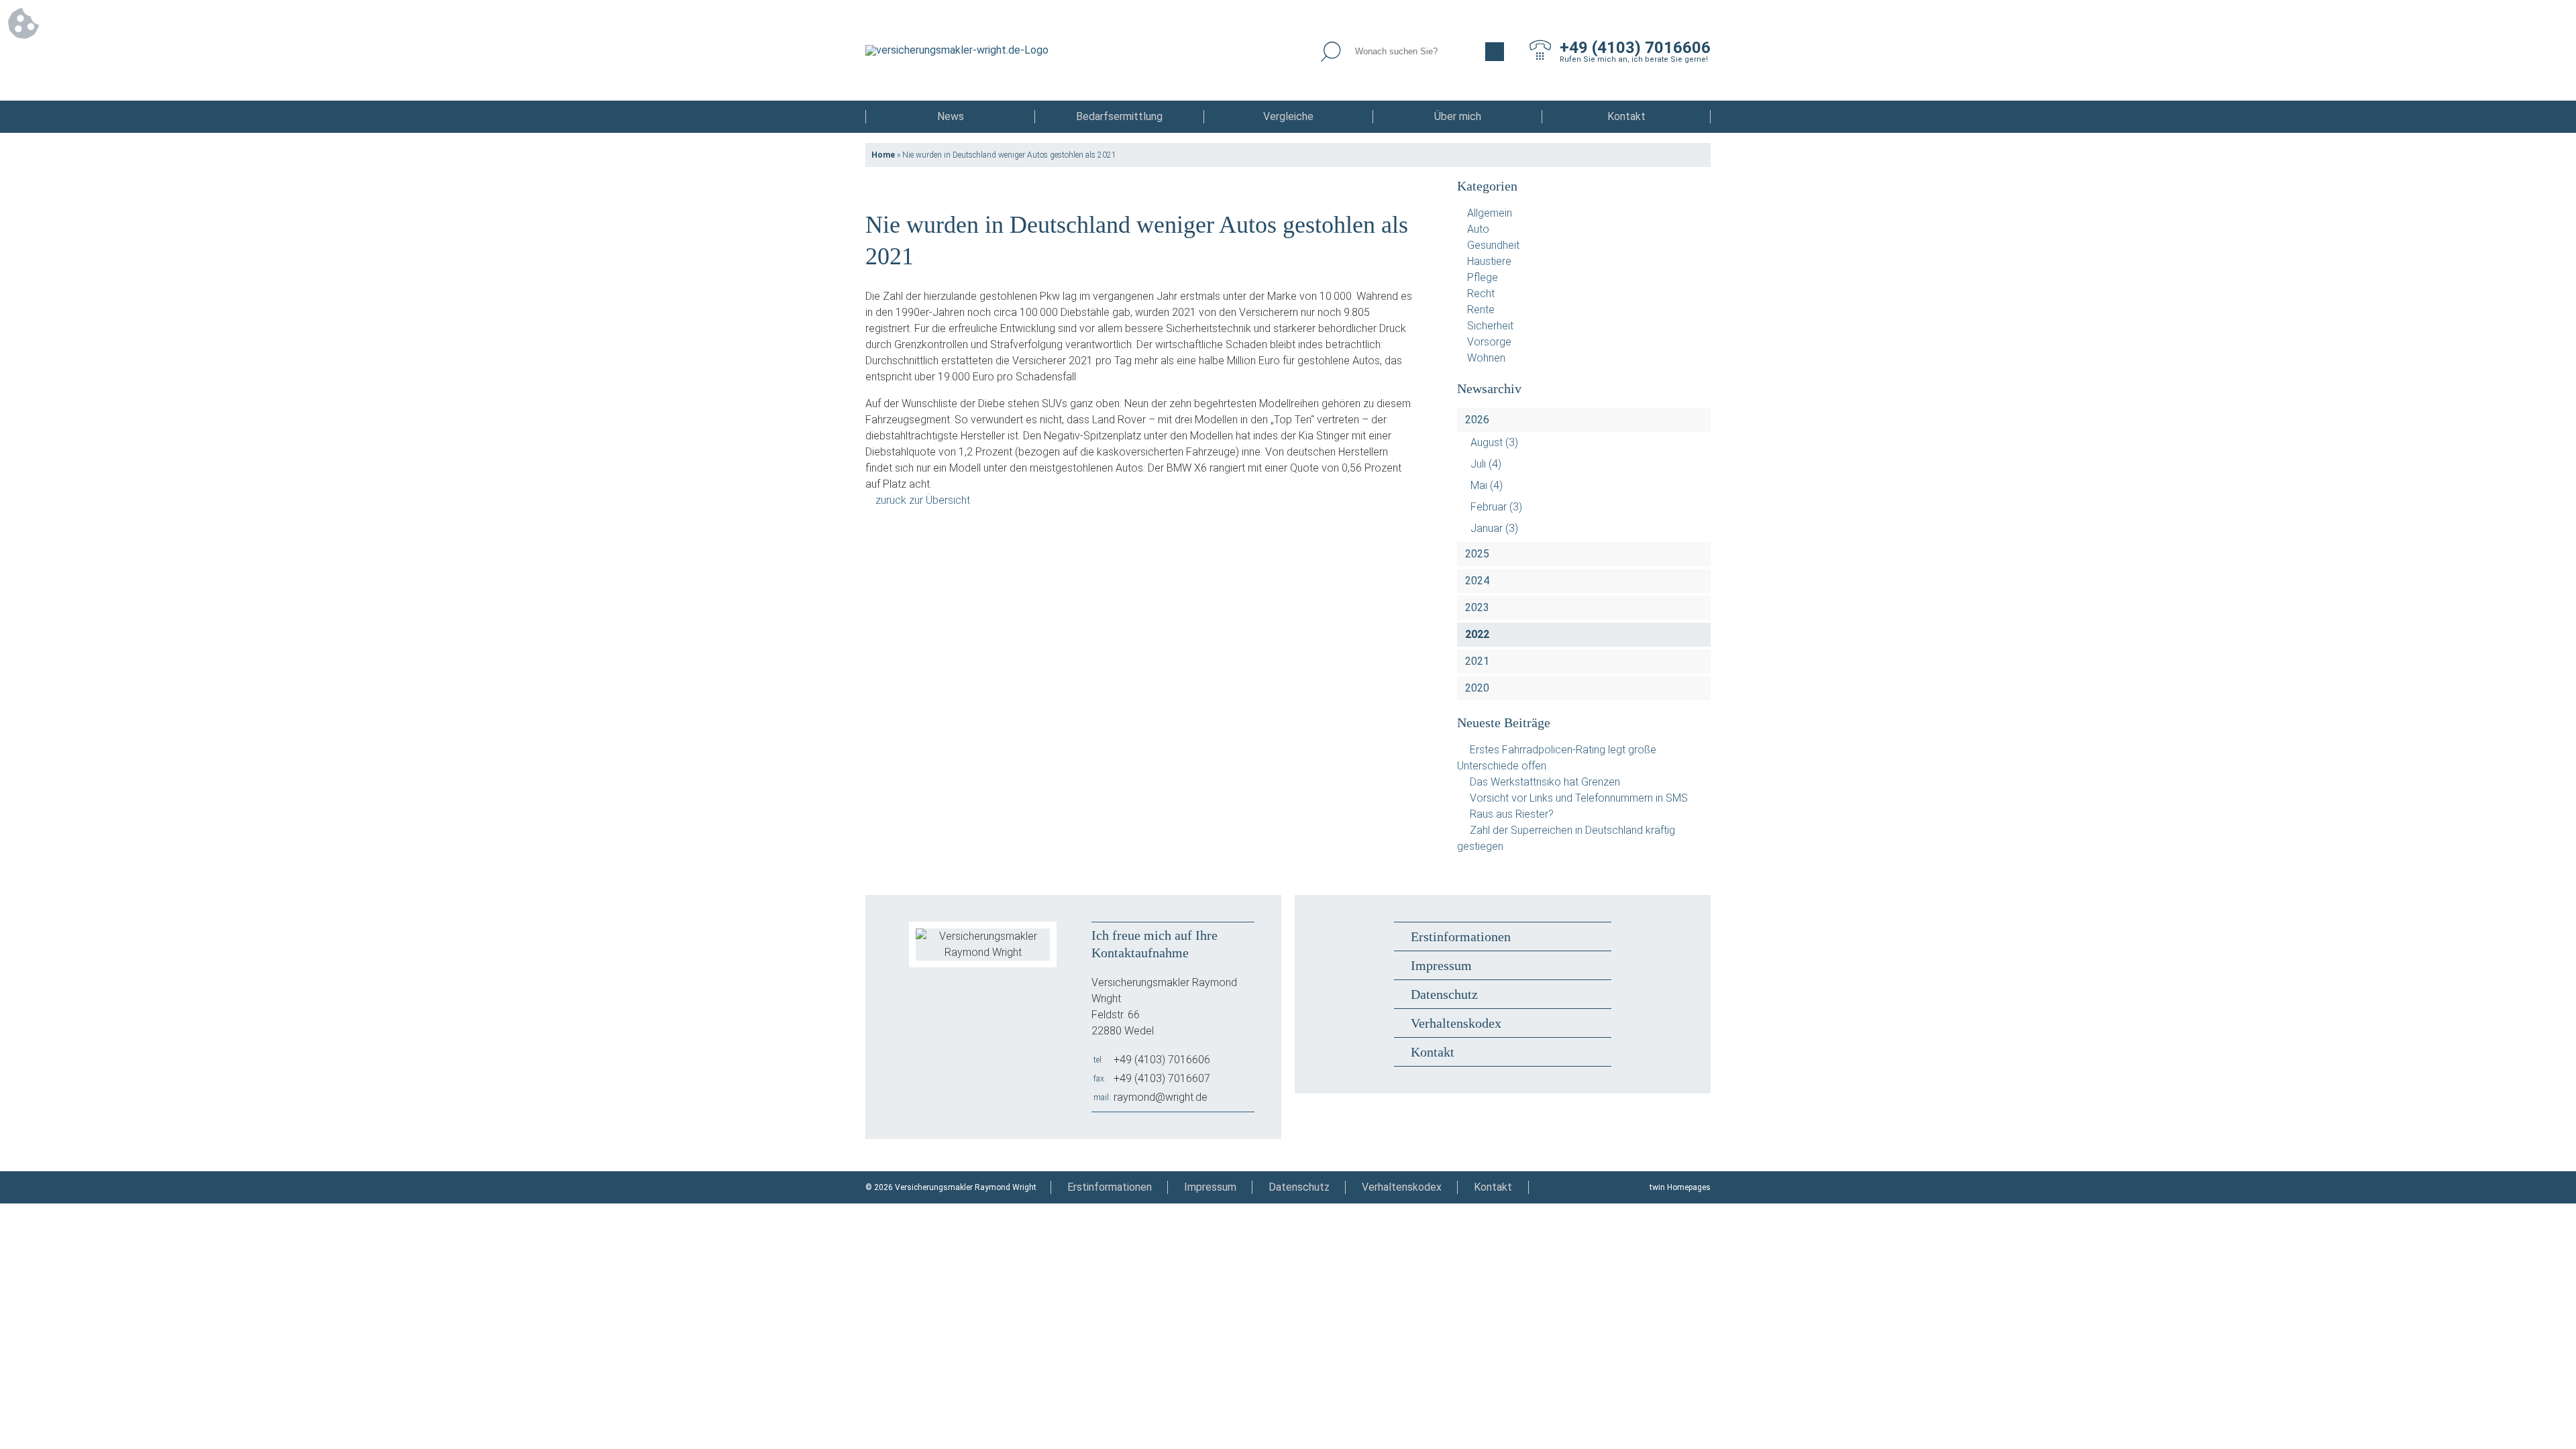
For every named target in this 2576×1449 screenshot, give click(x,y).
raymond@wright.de (1161, 1097)
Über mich (1458, 116)
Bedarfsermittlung (1119, 116)
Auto (1478, 229)
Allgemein (1490, 213)
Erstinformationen (1461, 936)
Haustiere (1489, 261)
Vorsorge (1489, 342)
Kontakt (1626, 116)
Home (883, 155)
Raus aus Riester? (1512, 814)
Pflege (1483, 277)
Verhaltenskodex (1456, 1023)
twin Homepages (1680, 1187)
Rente (1481, 310)
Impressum (1441, 965)
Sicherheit (1490, 326)
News (951, 116)
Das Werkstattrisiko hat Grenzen (1545, 782)
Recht (1481, 293)
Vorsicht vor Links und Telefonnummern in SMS (1579, 798)
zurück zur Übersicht (923, 500)
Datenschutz (1444, 994)
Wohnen (1486, 358)
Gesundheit (1493, 245)
